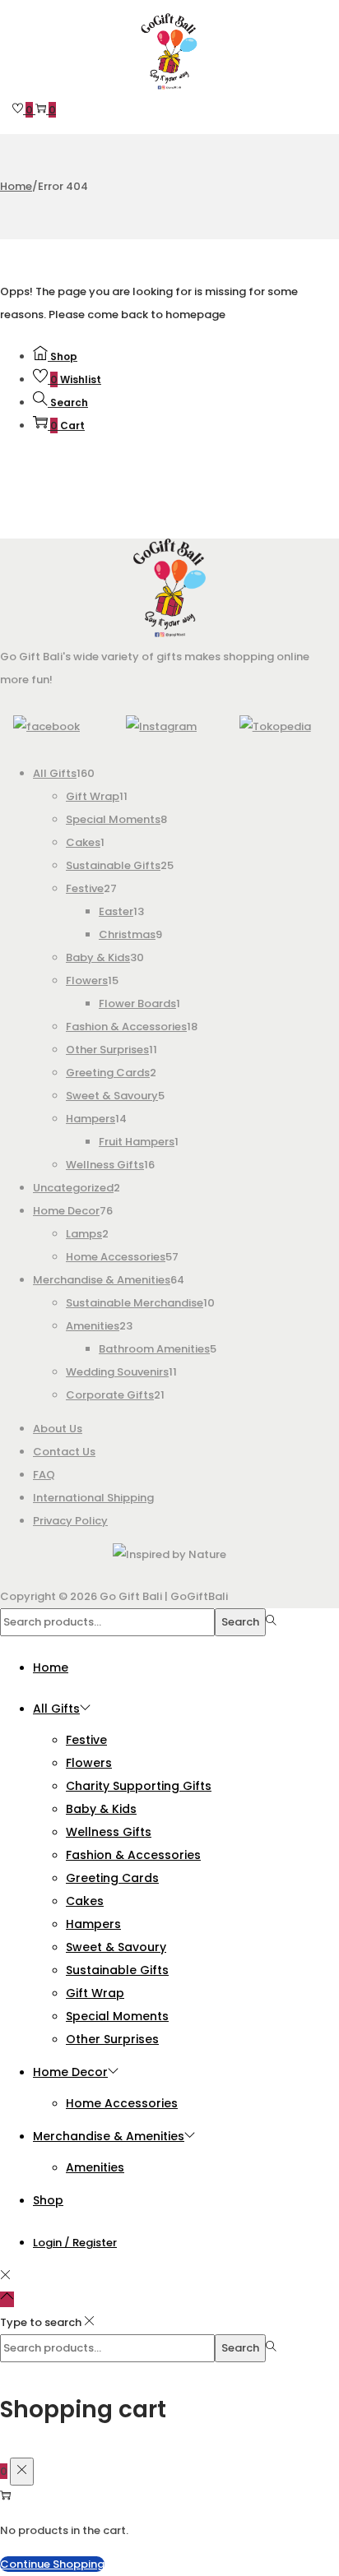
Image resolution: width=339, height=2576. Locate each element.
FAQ (44, 1475)
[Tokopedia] (275, 726)
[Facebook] (46, 726)
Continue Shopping (52, 2564)
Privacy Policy (70, 1521)
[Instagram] (161, 726)
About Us (58, 1429)
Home (16, 186)
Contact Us (64, 1452)
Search (240, 1622)
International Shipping (93, 1498)
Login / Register (75, 2243)
